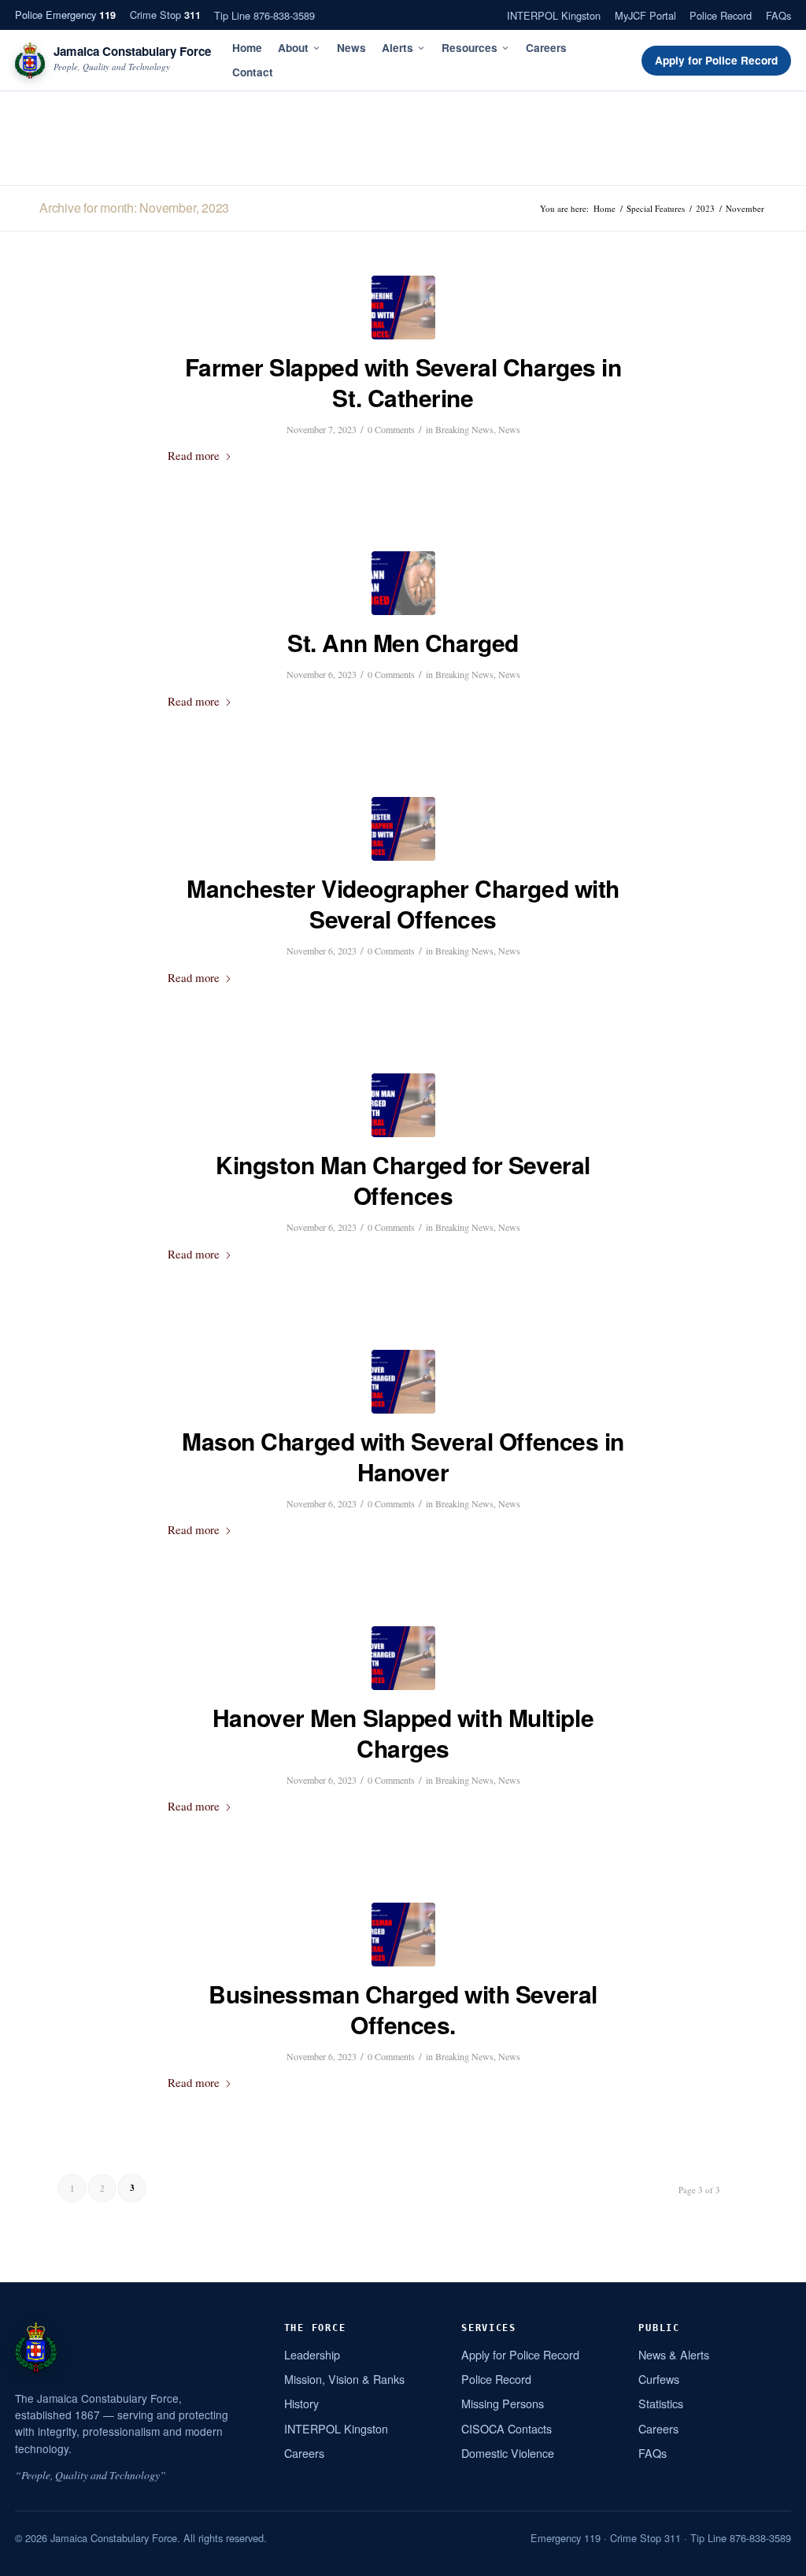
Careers (546, 48)
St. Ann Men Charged (403, 642)
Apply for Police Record (716, 60)
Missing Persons (503, 2403)
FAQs (778, 15)
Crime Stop (165, 15)
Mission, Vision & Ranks (344, 2379)
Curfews (659, 2379)
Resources (470, 48)
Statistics (661, 2403)
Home (247, 48)
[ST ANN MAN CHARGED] (403, 583)
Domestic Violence (508, 2453)
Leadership (312, 2354)
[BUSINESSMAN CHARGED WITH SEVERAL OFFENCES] (403, 1935)
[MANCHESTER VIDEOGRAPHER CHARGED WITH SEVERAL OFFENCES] (403, 829)
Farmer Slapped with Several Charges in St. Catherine (403, 382)
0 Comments (391, 429)
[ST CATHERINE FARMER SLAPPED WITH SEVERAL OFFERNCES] (403, 308)
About (293, 48)
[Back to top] (774, 2558)
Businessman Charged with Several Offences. (403, 2009)
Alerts (397, 48)
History (301, 2403)
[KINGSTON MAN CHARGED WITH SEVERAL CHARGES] (403, 1105)
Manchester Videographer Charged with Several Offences (403, 903)
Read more (194, 455)
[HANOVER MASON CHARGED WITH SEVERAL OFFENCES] (403, 1382)
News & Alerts (674, 2354)
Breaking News (464, 429)
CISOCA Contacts (507, 2428)
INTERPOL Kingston (554, 15)
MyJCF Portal (645, 15)
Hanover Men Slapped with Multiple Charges (403, 1733)
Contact (253, 72)
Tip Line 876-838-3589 (264, 15)
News (351, 48)
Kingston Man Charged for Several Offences (403, 1180)
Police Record (721, 15)
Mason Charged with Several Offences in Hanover (403, 1456)
